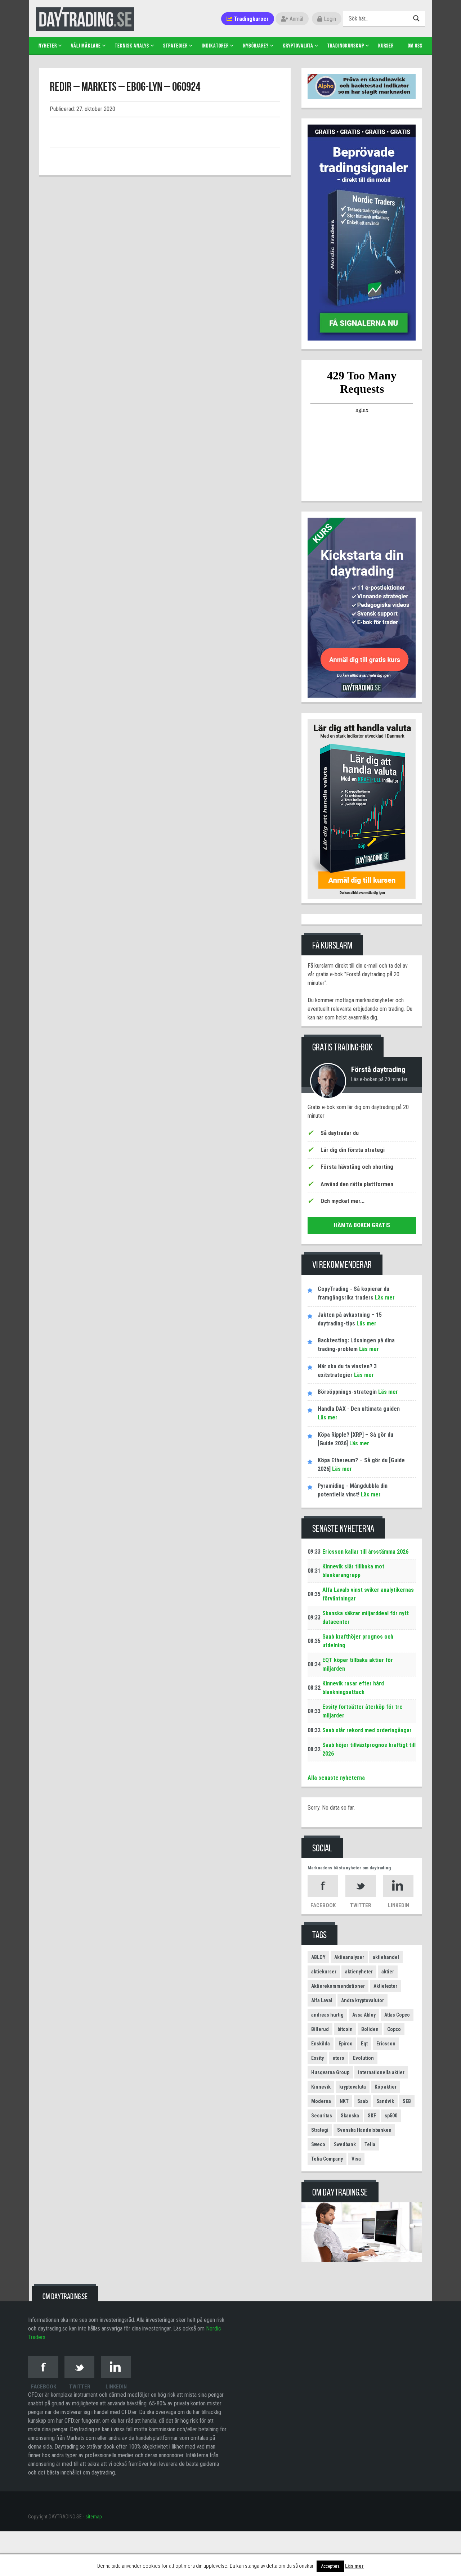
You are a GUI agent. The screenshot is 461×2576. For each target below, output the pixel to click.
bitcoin (345, 2029)
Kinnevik (321, 2087)
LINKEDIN (399, 1905)
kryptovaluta (353, 2087)
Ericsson (386, 2044)
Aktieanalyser (349, 1957)
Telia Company (327, 2159)
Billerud (320, 2029)
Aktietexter (385, 1986)
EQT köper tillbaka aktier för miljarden (358, 1664)
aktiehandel (386, 1957)
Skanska (350, 2116)
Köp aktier (386, 2087)
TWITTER (361, 1905)
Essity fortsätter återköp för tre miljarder (362, 1711)
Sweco (318, 2144)
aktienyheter (359, 1972)
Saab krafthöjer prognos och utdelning (358, 1641)
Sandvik (385, 2101)
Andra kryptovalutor (362, 2000)
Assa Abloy (364, 2015)
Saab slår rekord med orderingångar (367, 1730)
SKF (372, 2116)
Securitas (322, 2116)
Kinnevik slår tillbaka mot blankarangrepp (353, 1571)
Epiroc (345, 2044)
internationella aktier (381, 2072)
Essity (317, 2058)
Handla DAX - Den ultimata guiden (359, 1409)
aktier (388, 1972)
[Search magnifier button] (417, 18)
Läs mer (384, 1298)
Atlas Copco (397, 2015)
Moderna (321, 2101)
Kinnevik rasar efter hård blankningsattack (353, 1688)
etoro (338, 2058)
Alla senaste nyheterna (336, 1778)
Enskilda (321, 2044)
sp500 (391, 2116)
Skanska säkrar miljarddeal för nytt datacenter (366, 1618)
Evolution (363, 2058)
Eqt (364, 2044)
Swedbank (345, 2144)
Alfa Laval (322, 2000)
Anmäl (296, 19)
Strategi (320, 2130)
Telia (370, 2144)
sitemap (94, 2517)
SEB (407, 2101)
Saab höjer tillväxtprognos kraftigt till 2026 (369, 1749)
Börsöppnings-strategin (347, 1392)
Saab (362, 2101)
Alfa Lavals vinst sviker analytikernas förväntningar (368, 1594)
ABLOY (318, 1957)
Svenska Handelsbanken (364, 2130)
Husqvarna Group (330, 2072)
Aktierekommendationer (338, 1986)
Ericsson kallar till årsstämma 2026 (365, 1552)
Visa (356, 2159)
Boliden (370, 2029)
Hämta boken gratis (362, 1225)
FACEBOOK (323, 1905)
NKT (344, 2101)
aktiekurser (324, 1972)
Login (329, 19)
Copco (394, 2029)
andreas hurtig (327, 2015)
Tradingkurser (250, 19)
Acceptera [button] (330, 2566)
